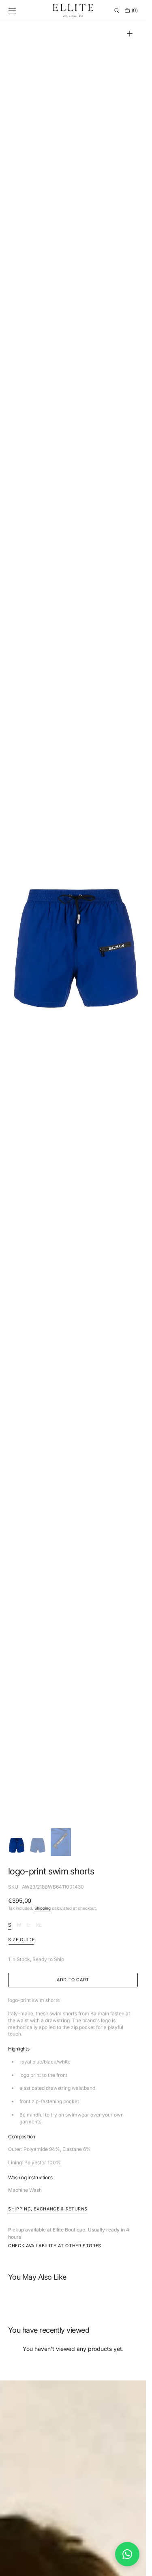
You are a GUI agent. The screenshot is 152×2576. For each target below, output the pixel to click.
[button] (12, 11)
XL (39, 1925)
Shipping (43, 1908)
